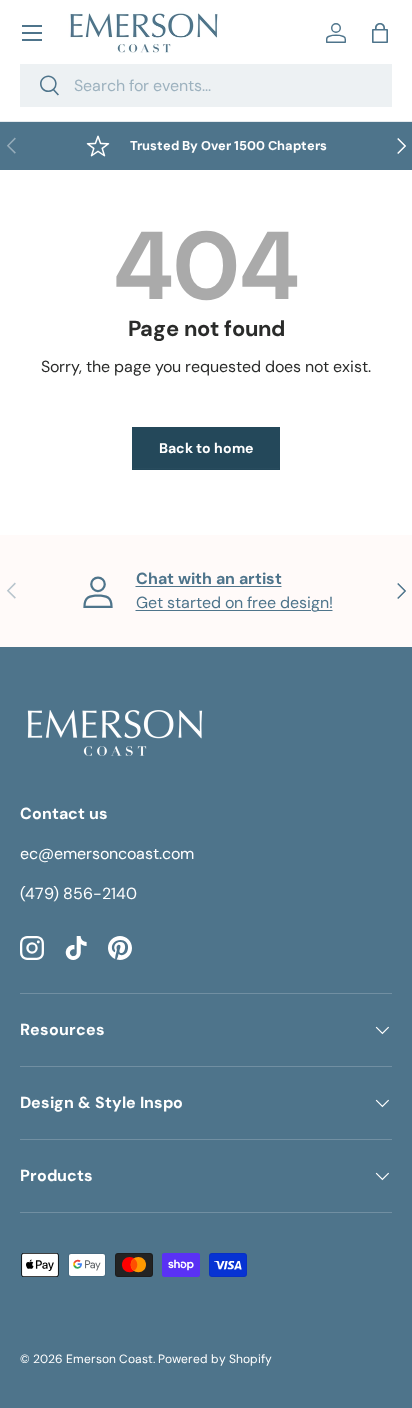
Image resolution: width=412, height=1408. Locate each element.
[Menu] (32, 33)
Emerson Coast (109, 1359)
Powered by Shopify (215, 1359)
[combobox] (206, 85)
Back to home (206, 448)
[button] (380, 33)
